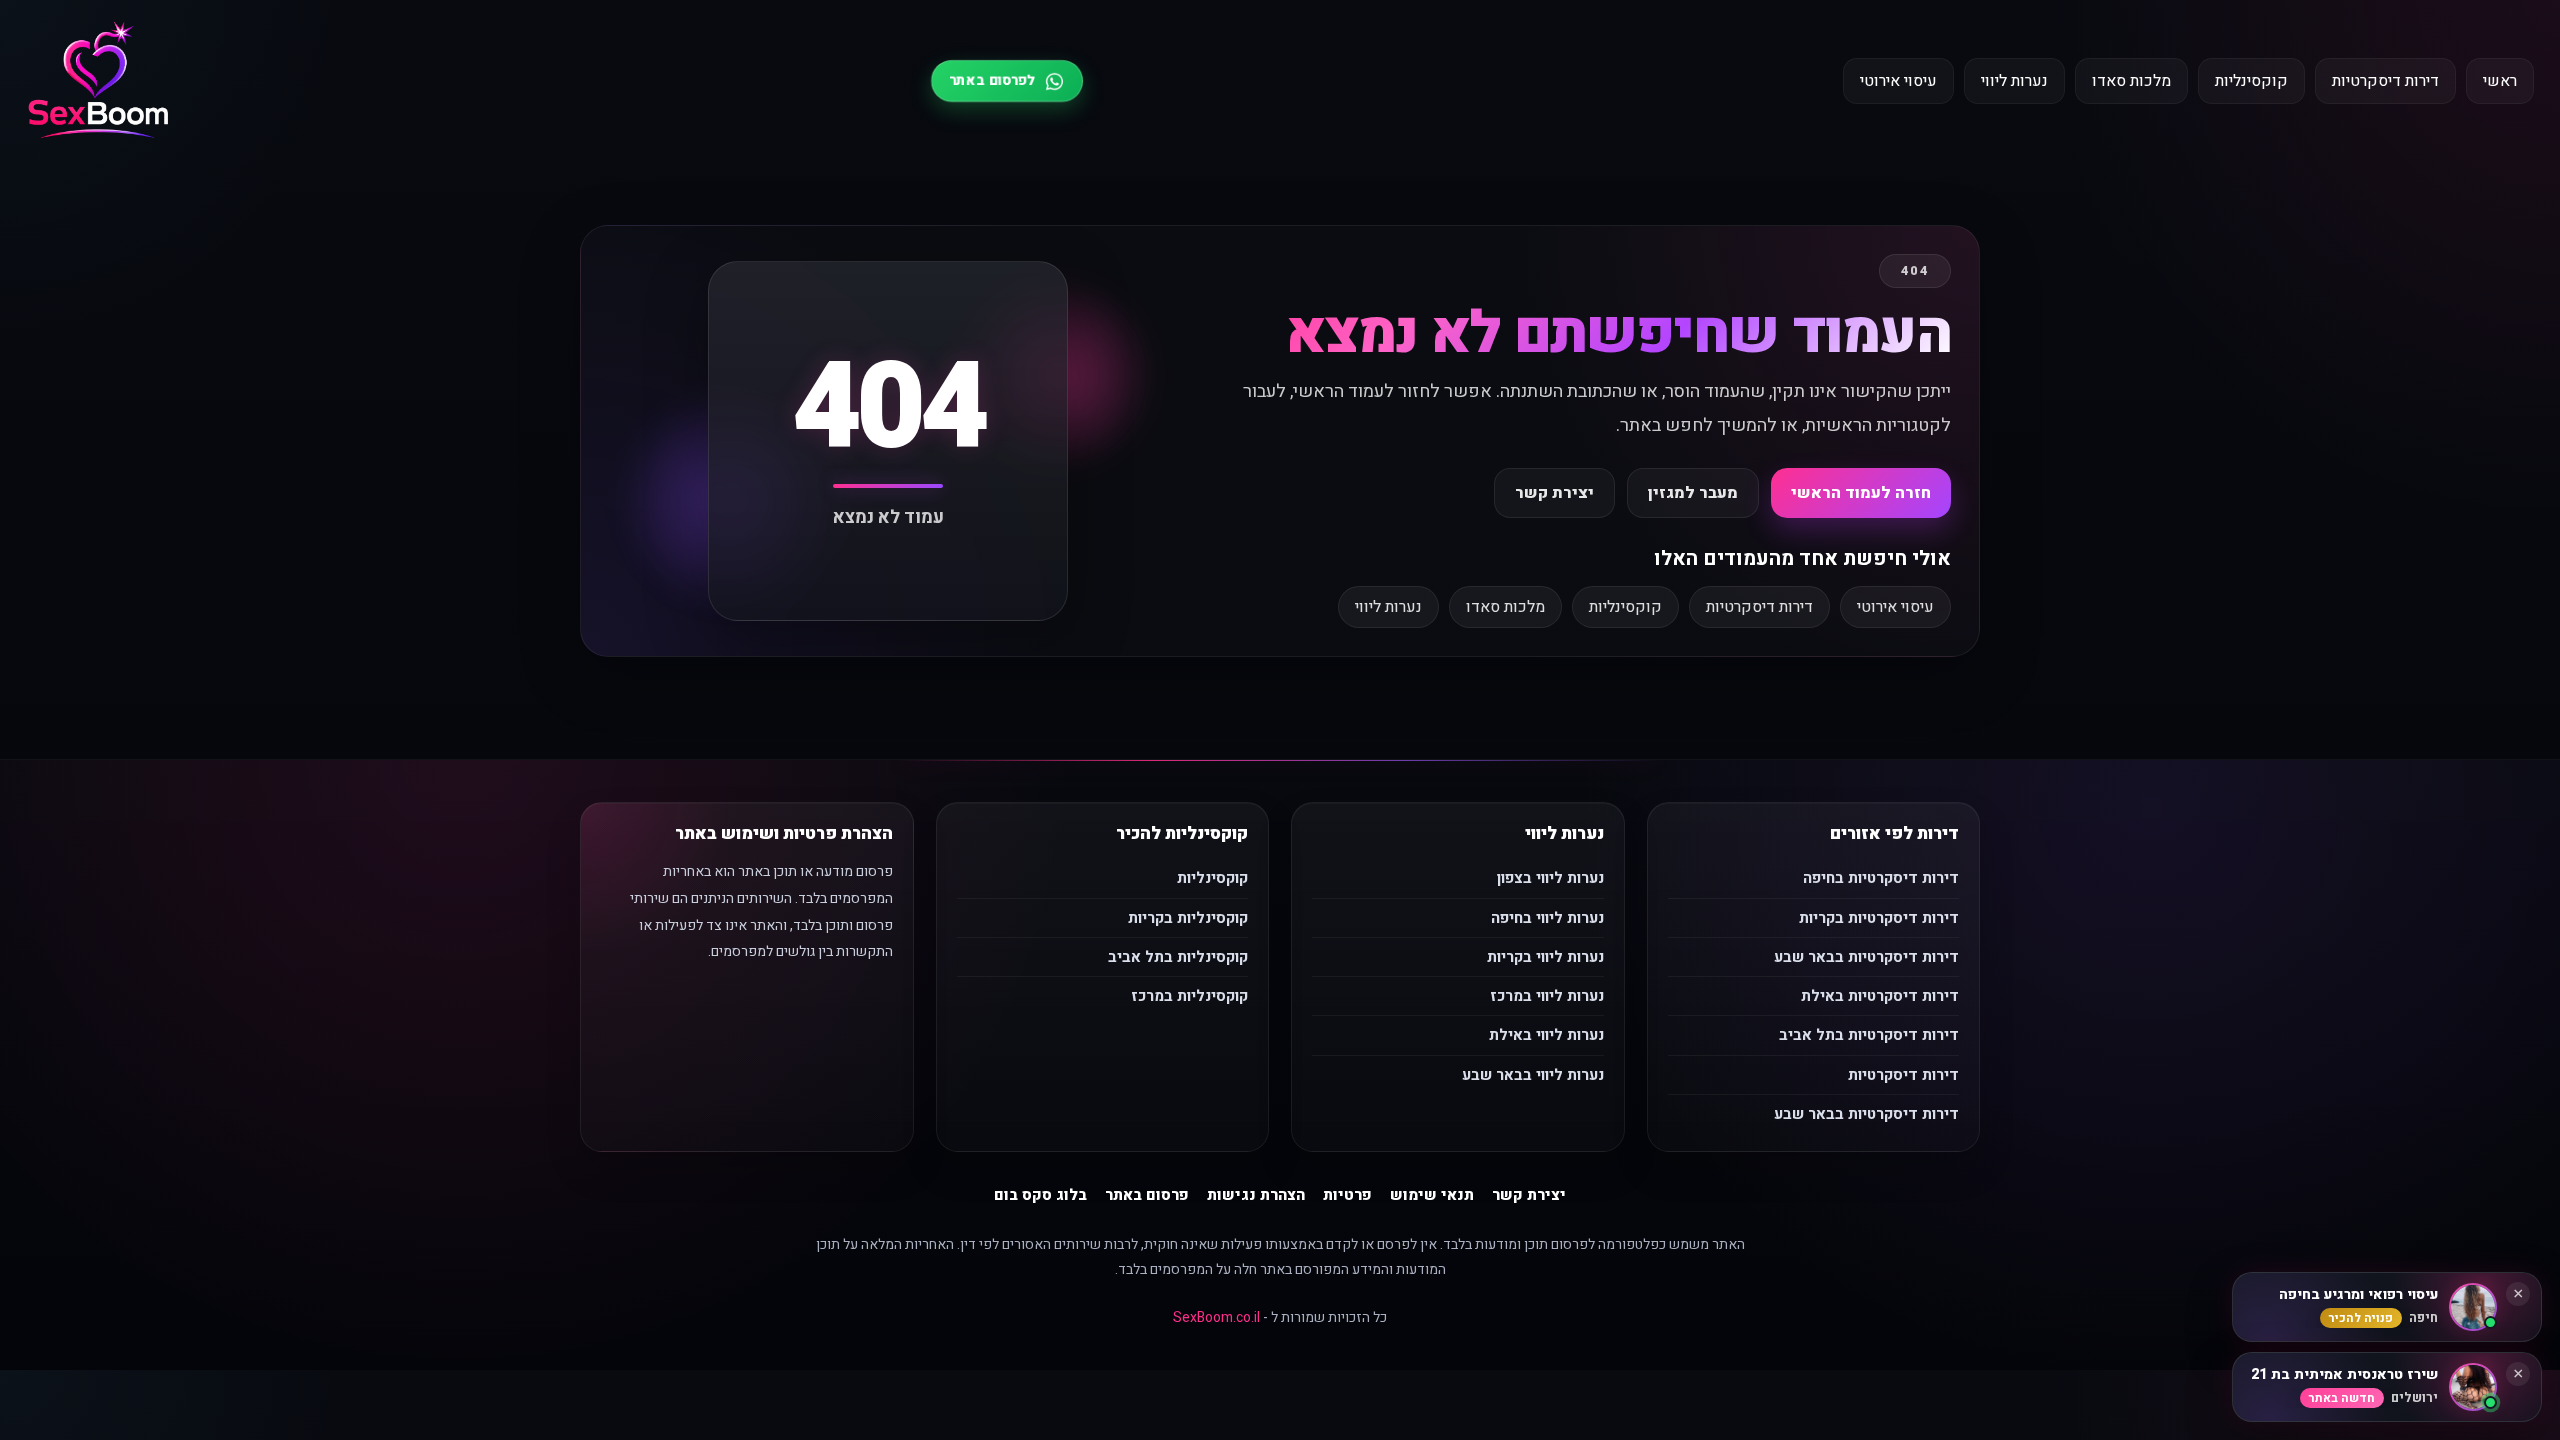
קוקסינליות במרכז (1189, 996)
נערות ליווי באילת (1546, 1035)
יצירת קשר (1554, 493)
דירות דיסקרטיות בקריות (1879, 918)
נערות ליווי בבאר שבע (1533, 1075)
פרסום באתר (1147, 1195)
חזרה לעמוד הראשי (1861, 493)
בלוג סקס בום (1040, 1195)
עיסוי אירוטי (1898, 81)
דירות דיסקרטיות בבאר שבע (1866, 957)
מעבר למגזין (1693, 493)
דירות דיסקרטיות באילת (1880, 996)
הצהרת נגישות (1256, 1195)
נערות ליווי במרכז (1547, 996)
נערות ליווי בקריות (1545, 957)
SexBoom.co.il (1216, 1317)
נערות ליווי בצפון (1550, 878)
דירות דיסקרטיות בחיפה (1881, 878)
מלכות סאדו (2131, 81)
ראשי (2500, 81)
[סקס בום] (98, 81)
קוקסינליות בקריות (1188, 918)
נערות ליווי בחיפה (1547, 918)
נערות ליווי (2014, 81)
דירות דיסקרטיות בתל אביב (1869, 1035)
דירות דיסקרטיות (2385, 81)
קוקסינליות (2251, 81)
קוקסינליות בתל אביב (1178, 957)
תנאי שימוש (1432, 1195)
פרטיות (1347, 1195)
